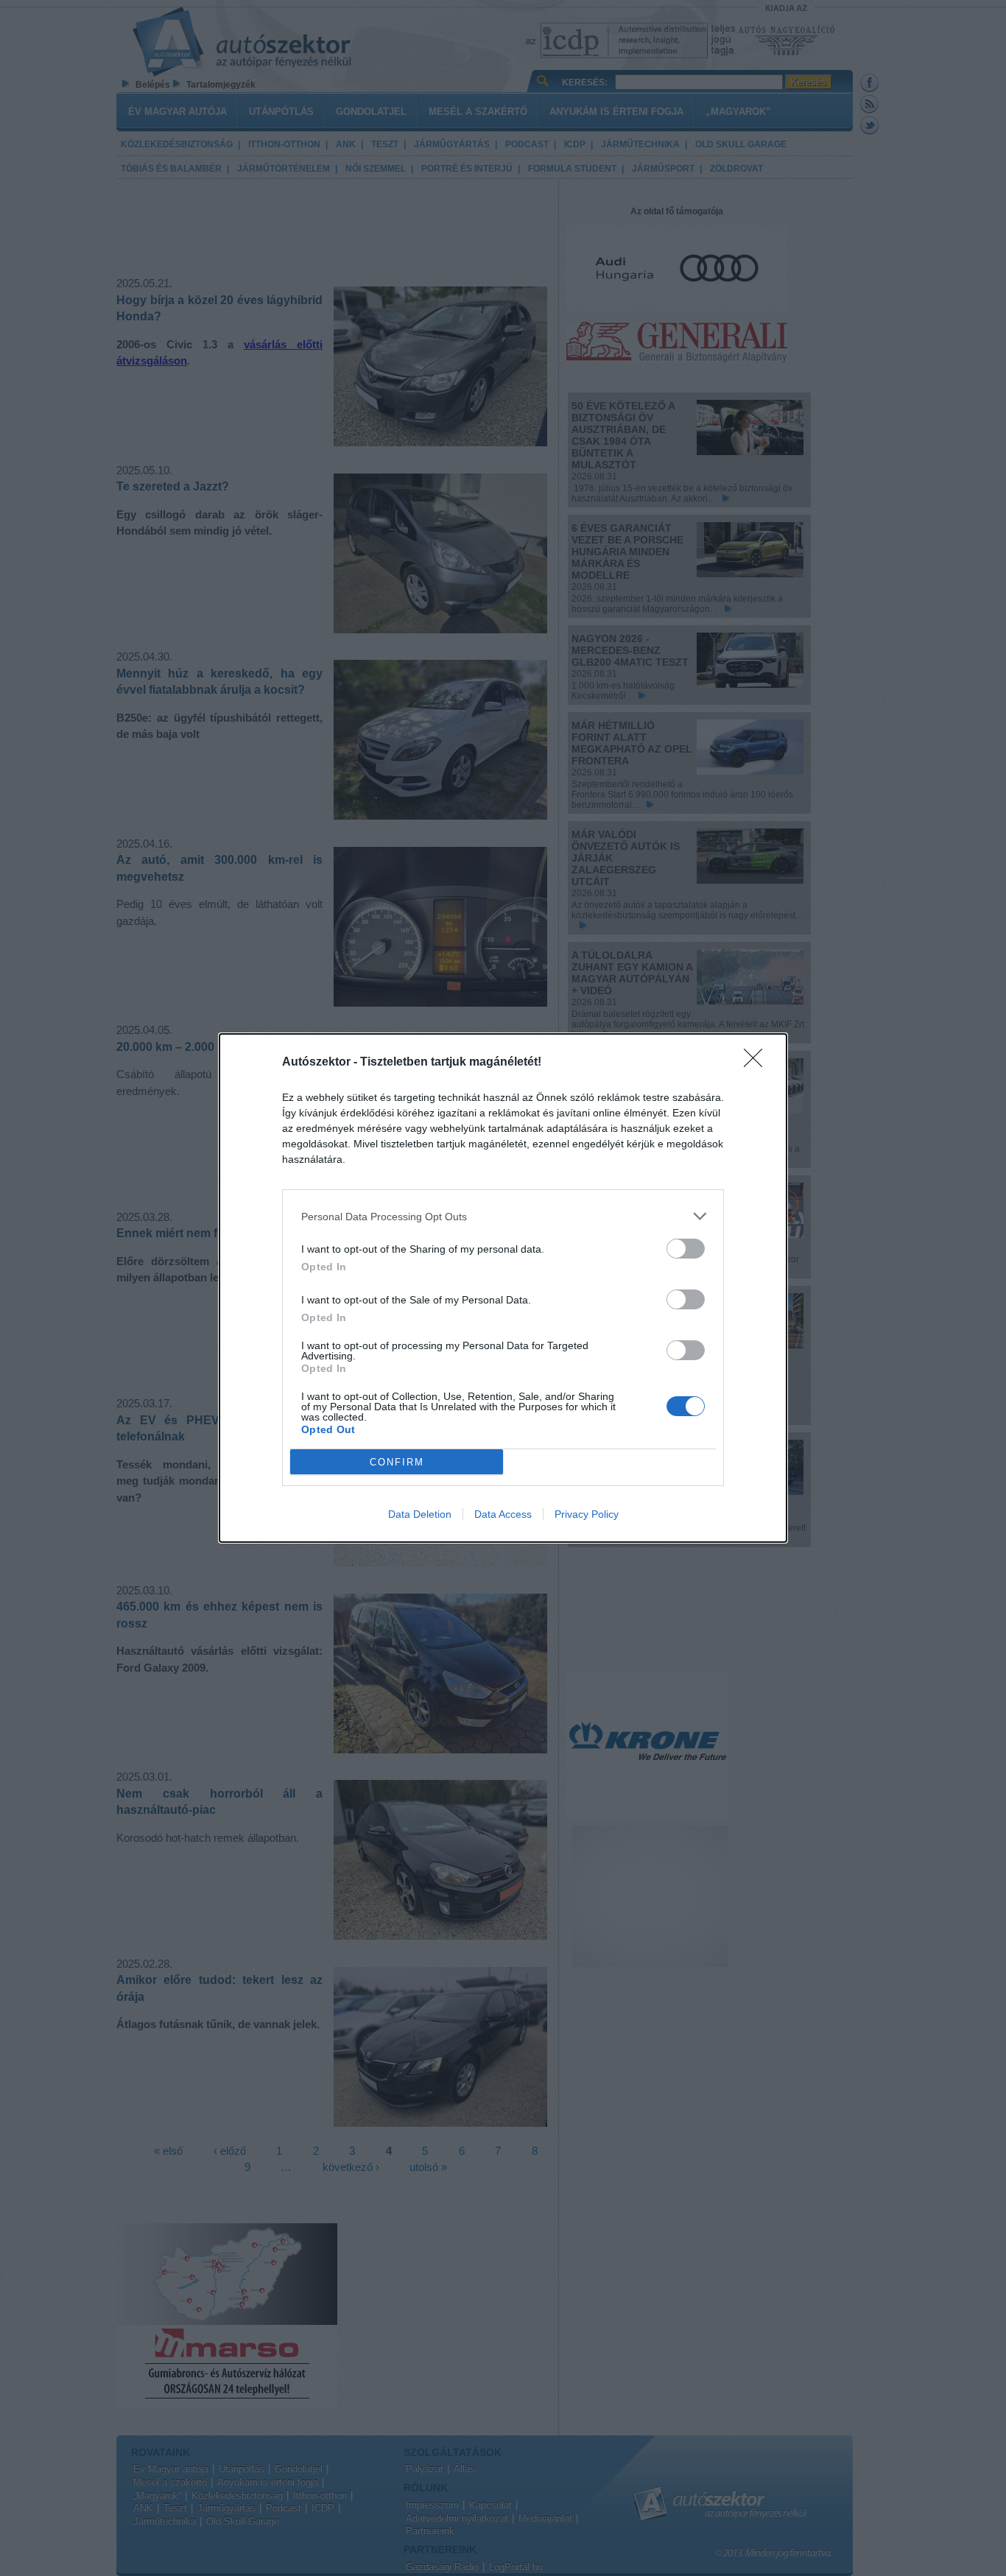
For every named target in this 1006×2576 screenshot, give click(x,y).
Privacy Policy (587, 1514)
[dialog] (503, 1288)
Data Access (503, 1514)
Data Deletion (420, 1514)
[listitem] (503, 1216)
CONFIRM (397, 1462)
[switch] (686, 1249)
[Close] (758, 1063)
